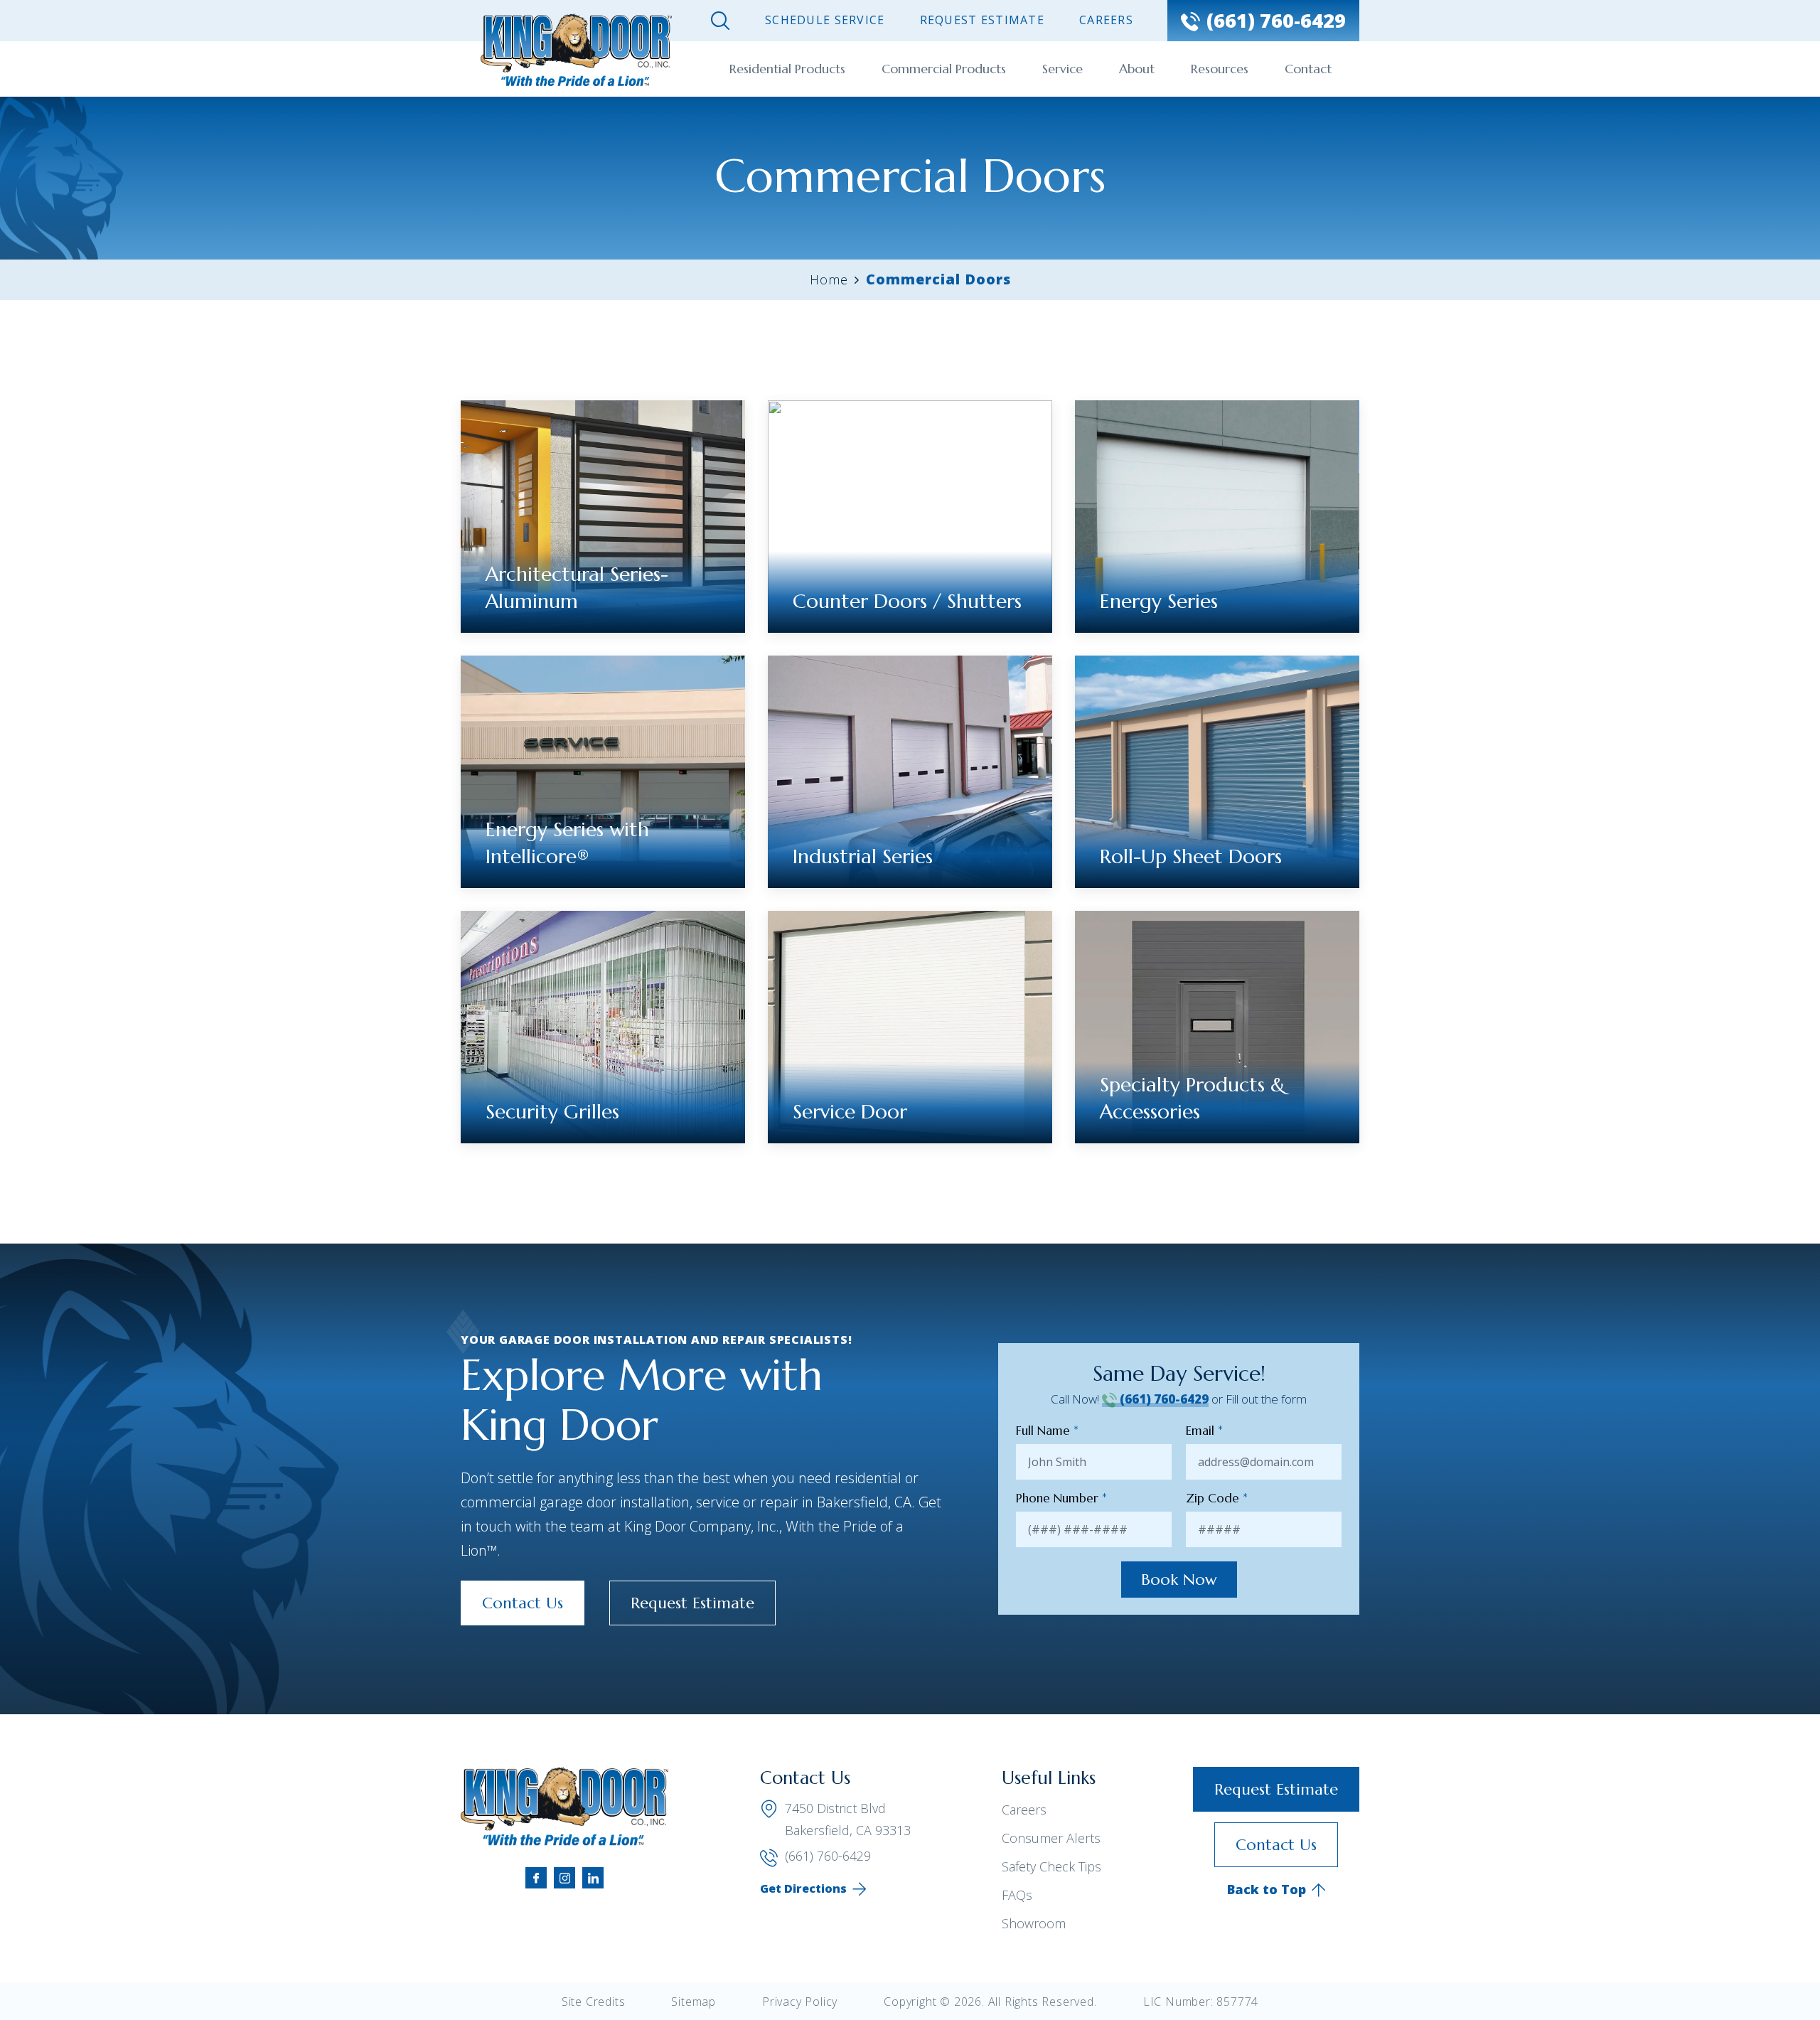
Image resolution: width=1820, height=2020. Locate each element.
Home (829, 279)
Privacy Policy (800, 2002)
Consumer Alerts (1051, 1838)
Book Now (1179, 1580)
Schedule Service (825, 20)
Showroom (1034, 1923)
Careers (1106, 20)
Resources (1220, 69)
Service (1062, 69)
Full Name (1047, 1431)
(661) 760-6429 (1163, 1399)
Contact (1308, 69)
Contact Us (523, 1603)
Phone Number (1061, 1498)
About (1137, 69)
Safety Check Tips (1051, 1866)
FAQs (1017, 1895)
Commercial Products (944, 69)
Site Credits (594, 2002)
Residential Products (787, 69)
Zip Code (1217, 1498)
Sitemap (694, 2002)
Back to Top (1267, 1889)
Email (1204, 1431)
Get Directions (803, 1888)
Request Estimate (982, 20)
